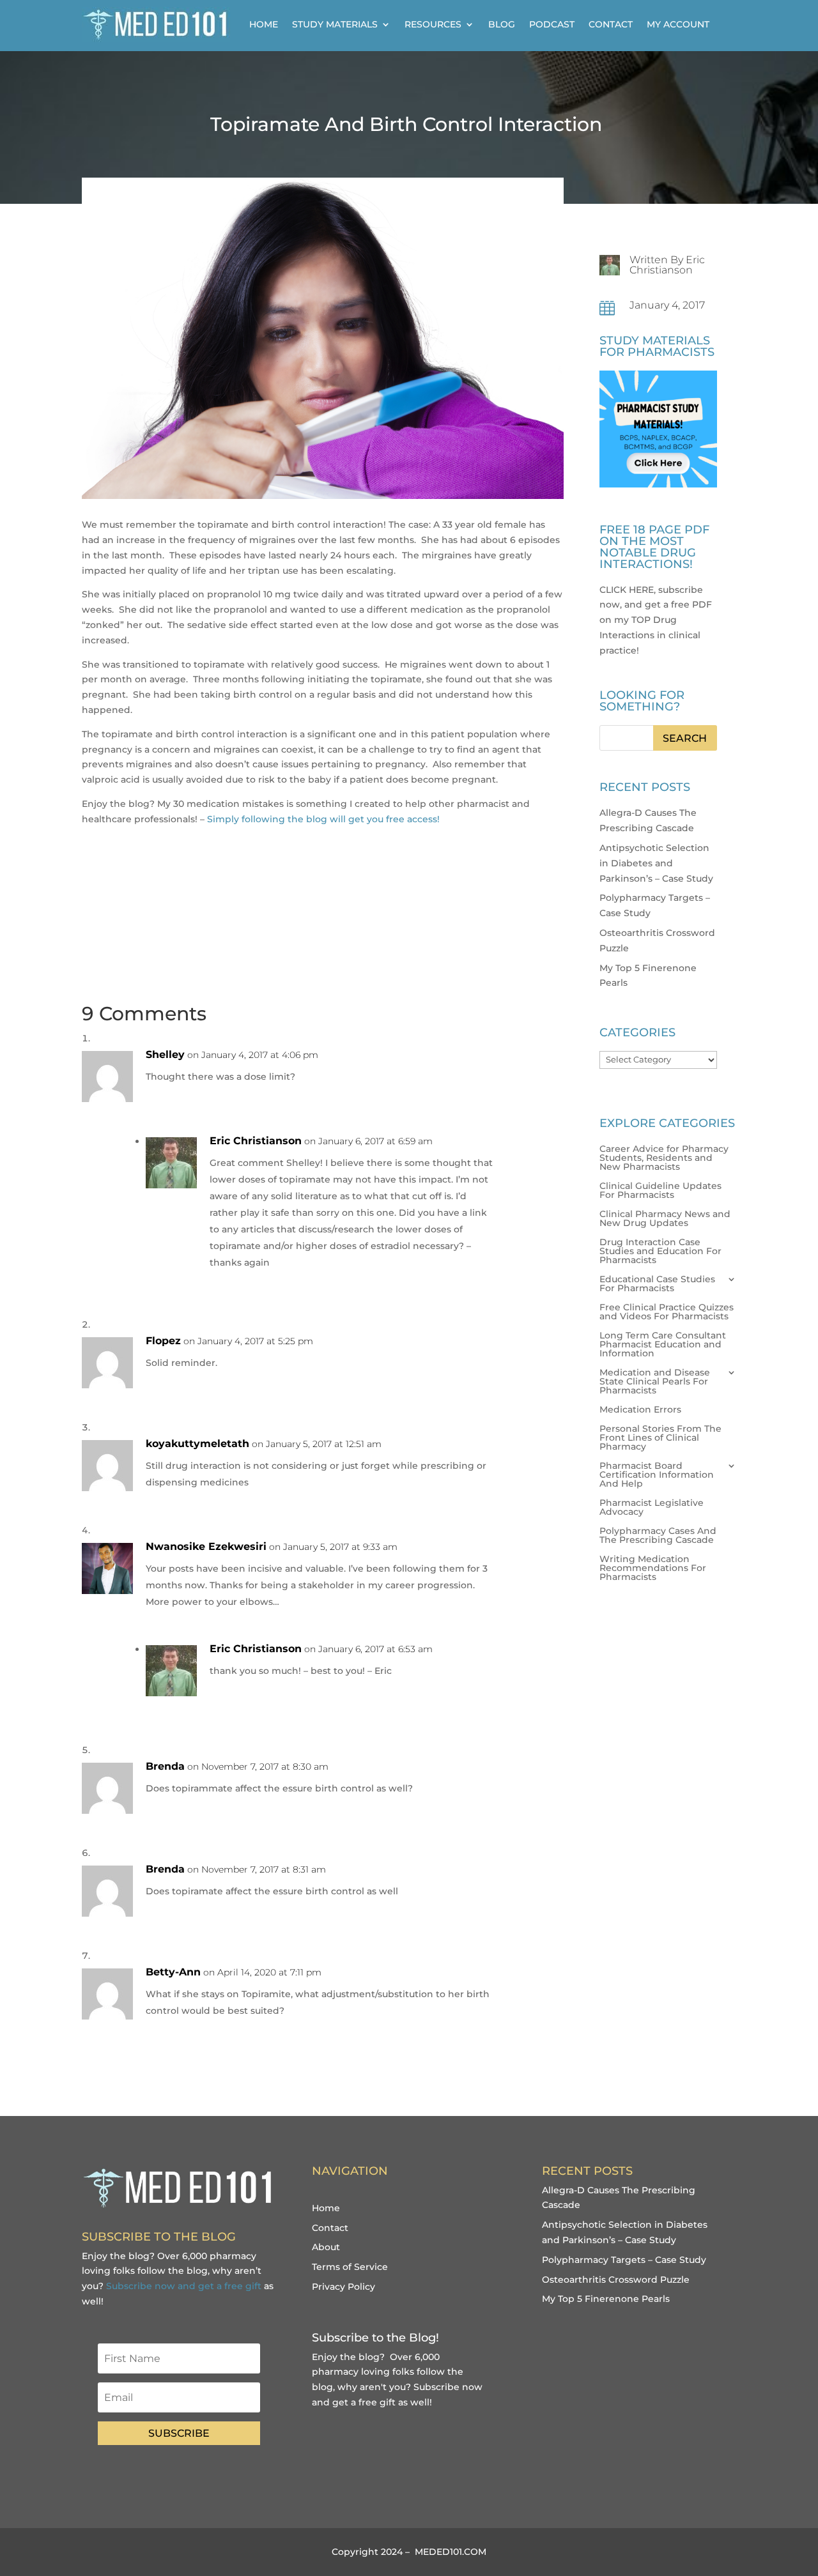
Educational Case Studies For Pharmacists (657, 1284)
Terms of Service (350, 2267)
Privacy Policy (343, 2287)
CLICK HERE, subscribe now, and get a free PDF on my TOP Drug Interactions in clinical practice (656, 620)
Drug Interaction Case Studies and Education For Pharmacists (660, 1252)
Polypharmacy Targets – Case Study (624, 2260)
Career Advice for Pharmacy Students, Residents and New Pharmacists (664, 1158)
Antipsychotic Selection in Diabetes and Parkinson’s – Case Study (656, 863)
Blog (502, 24)
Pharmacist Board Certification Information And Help (657, 1475)
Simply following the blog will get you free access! (323, 819)
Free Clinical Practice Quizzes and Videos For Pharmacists (667, 1312)
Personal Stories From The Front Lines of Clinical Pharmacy (660, 1438)
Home (264, 24)
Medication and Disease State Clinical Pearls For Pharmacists (655, 1382)
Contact (611, 24)
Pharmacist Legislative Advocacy (652, 1508)
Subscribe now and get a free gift (184, 2286)
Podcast (552, 24)
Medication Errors (640, 1410)
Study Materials (335, 24)
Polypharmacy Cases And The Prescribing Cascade (658, 1536)
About (326, 2247)
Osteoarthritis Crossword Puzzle (616, 2280)
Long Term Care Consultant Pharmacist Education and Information (663, 1345)
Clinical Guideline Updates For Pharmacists (660, 1191)
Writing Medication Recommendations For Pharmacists (653, 1568)
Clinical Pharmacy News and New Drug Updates (665, 1219)
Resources (433, 24)
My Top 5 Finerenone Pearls (606, 2299)
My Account (678, 24)
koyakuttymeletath (197, 1444)
